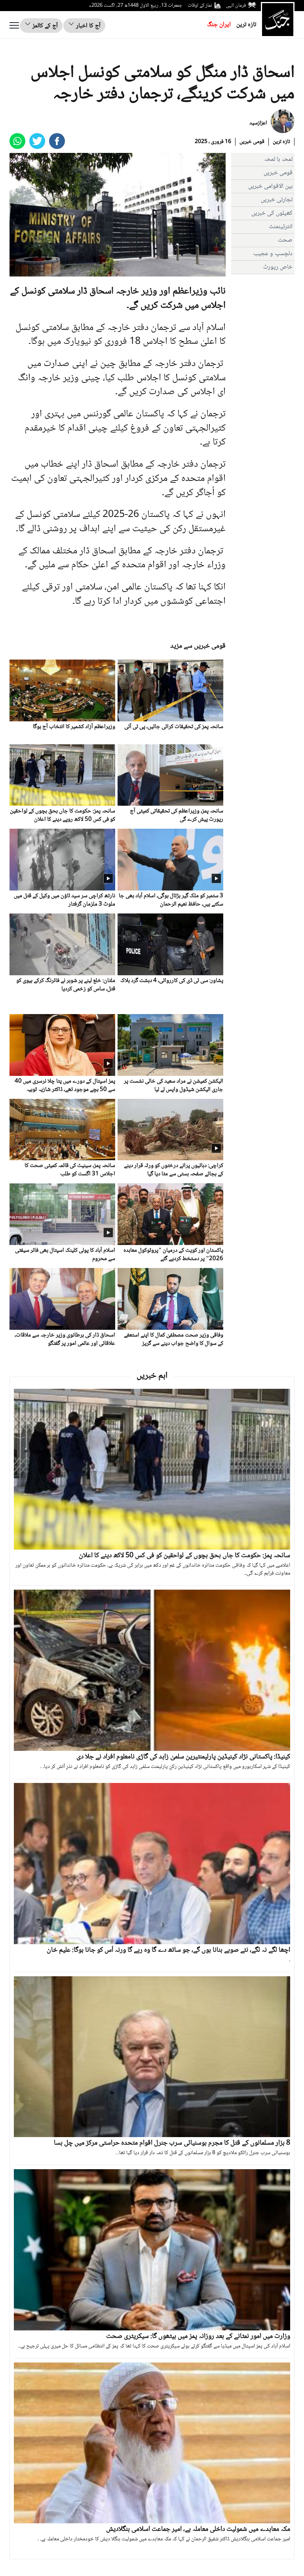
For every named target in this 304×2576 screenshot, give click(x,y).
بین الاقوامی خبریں (270, 186)
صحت (285, 240)
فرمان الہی (236, 6)
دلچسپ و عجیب (273, 254)
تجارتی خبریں (277, 200)
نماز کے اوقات (200, 6)
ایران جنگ (219, 25)
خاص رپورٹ (278, 267)
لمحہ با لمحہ (278, 159)
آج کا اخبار (87, 26)
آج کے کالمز (44, 26)
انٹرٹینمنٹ (281, 227)
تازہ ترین (246, 25)
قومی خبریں (252, 142)
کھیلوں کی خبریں (272, 213)
